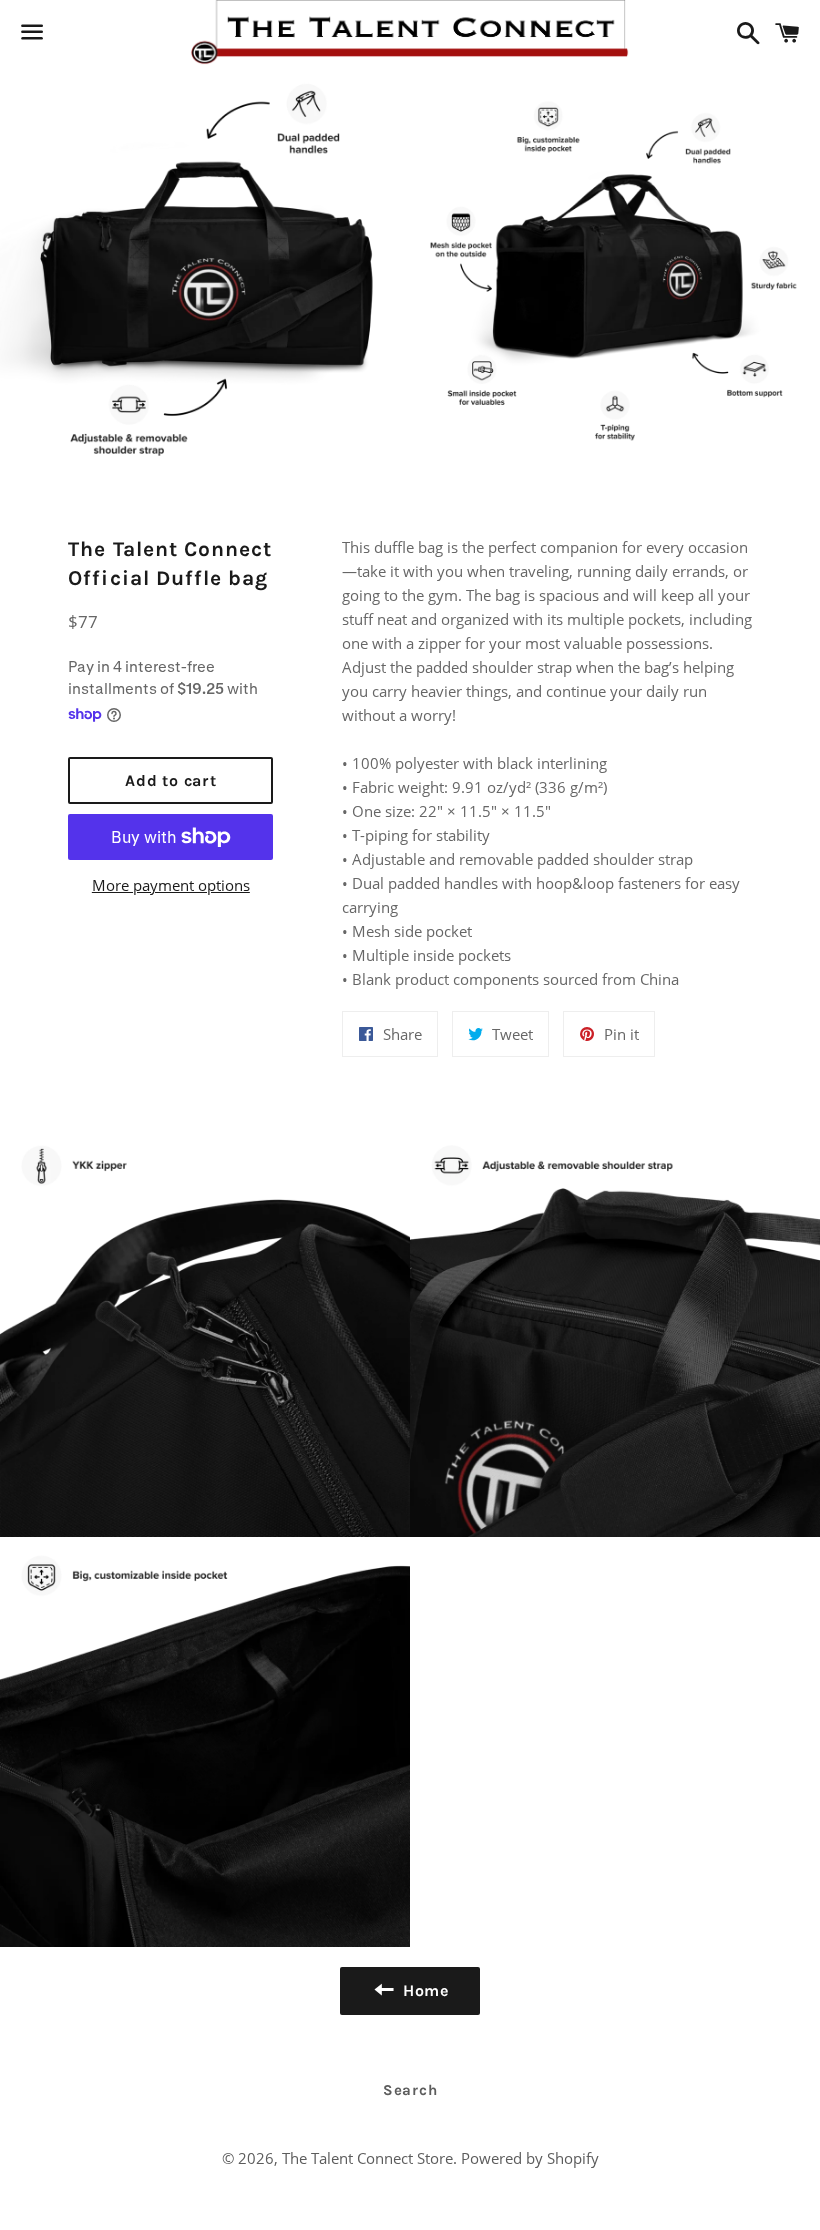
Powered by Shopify (530, 2158)
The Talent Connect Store (367, 2158)
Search (410, 2090)
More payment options (171, 885)
